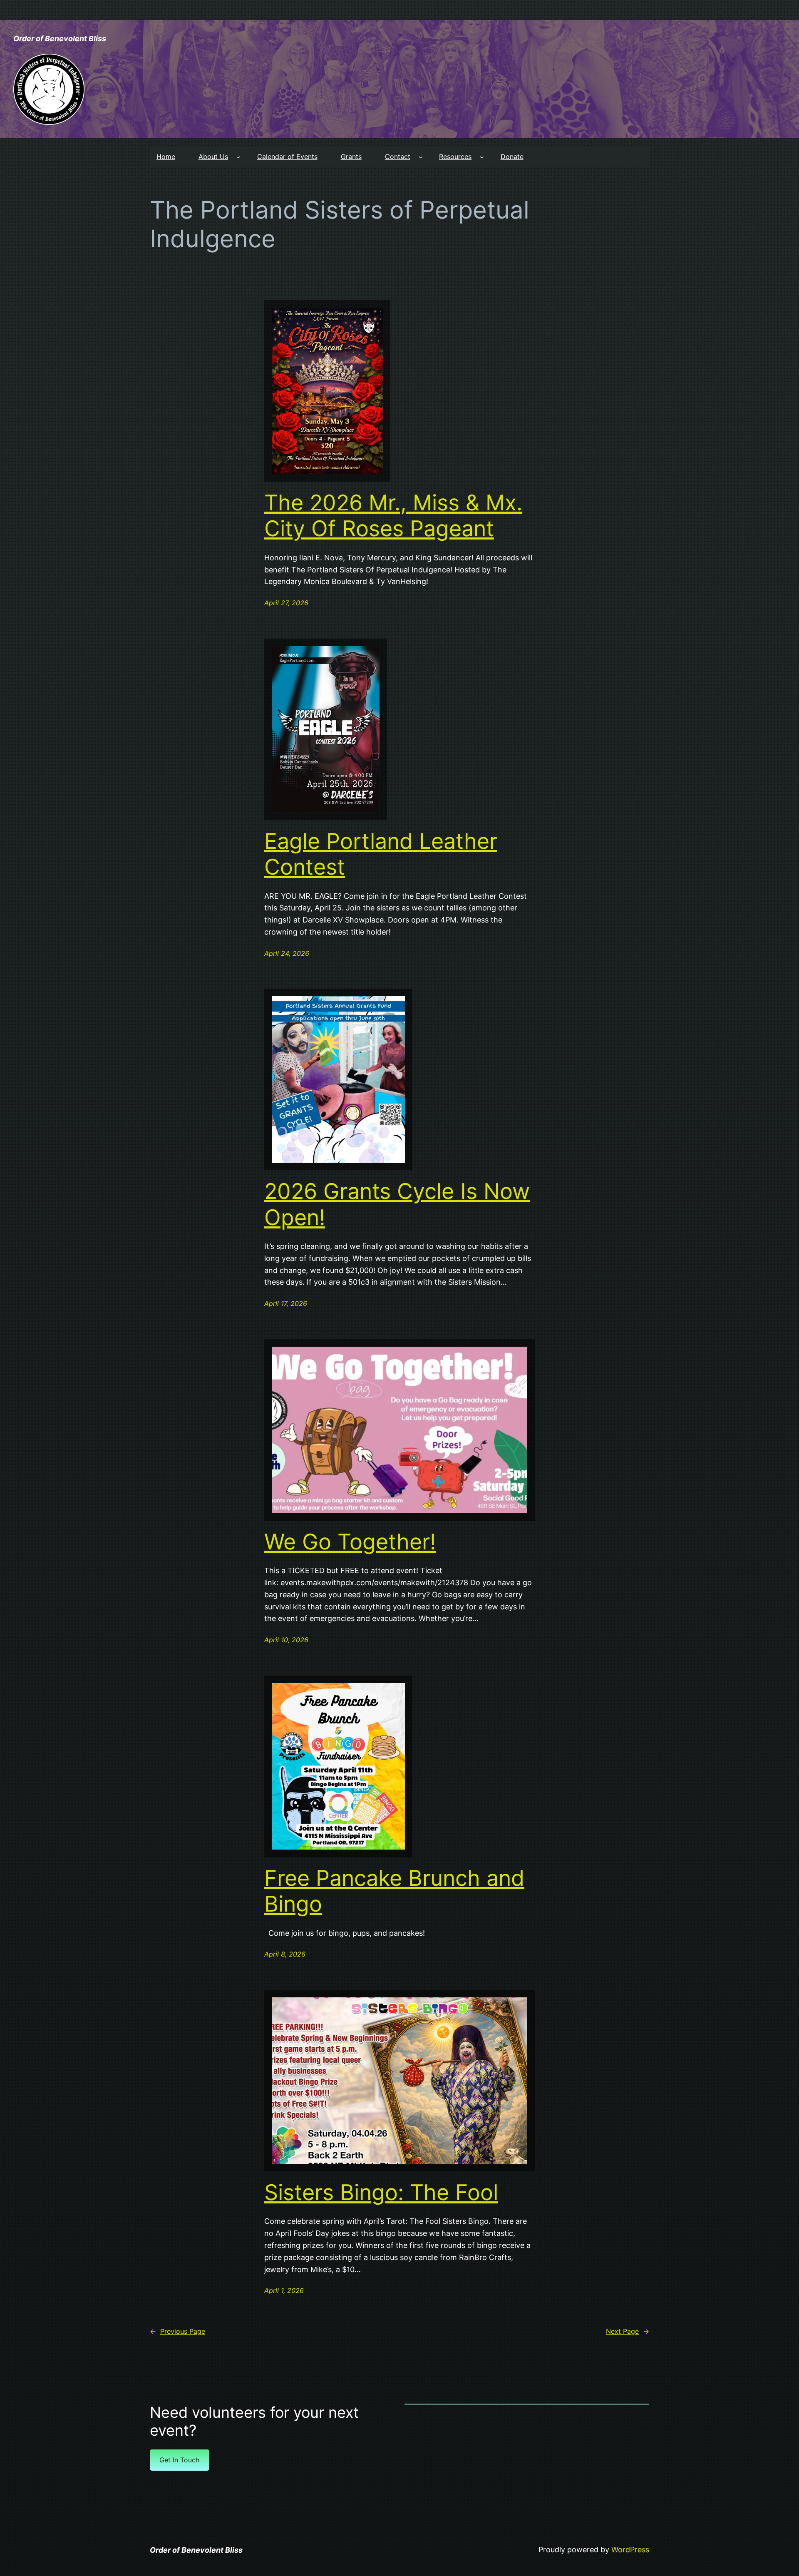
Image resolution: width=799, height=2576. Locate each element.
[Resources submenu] (482, 157)
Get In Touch (179, 2460)
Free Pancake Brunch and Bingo (394, 1891)
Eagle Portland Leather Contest (381, 854)
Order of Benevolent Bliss (60, 39)
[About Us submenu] (238, 157)
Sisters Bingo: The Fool (381, 2193)
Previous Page (177, 2331)
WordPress (630, 2550)
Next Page (628, 2331)
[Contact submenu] (421, 157)
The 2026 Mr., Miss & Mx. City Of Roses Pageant (393, 516)
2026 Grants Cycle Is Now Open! (397, 1204)
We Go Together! (350, 1542)
